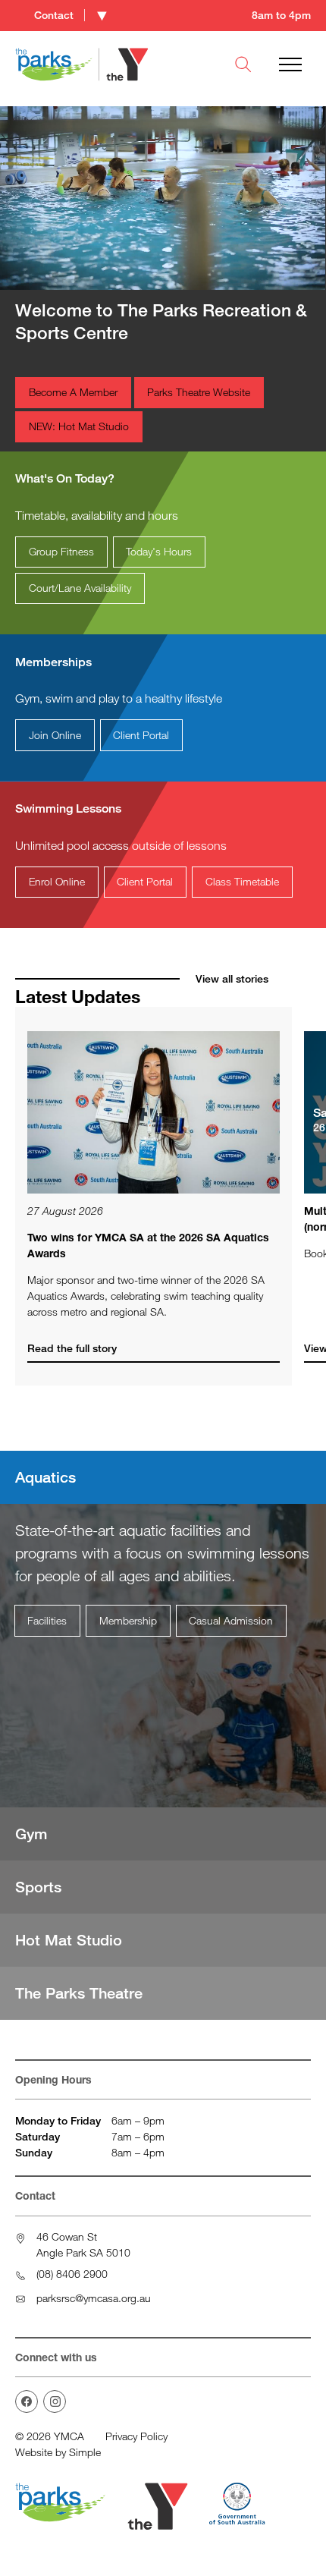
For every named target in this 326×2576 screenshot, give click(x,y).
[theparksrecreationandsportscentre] (27, 2401)
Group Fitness (61, 551)
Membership (128, 1620)
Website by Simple (58, 2452)
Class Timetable (242, 881)
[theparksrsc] (55, 2401)
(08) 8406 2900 (72, 2274)
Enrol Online (57, 881)
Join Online (55, 735)
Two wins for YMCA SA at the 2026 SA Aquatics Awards (148, 1245)
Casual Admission (231, 1620)
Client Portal (141, 735)
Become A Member (73, 392)
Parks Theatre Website (199, 392)
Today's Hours (159, 551)
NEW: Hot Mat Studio (79, 426)
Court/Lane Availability (80, 588)
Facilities (47, 1620)
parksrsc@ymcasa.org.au (94, 2298)
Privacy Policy (136, 2436)
